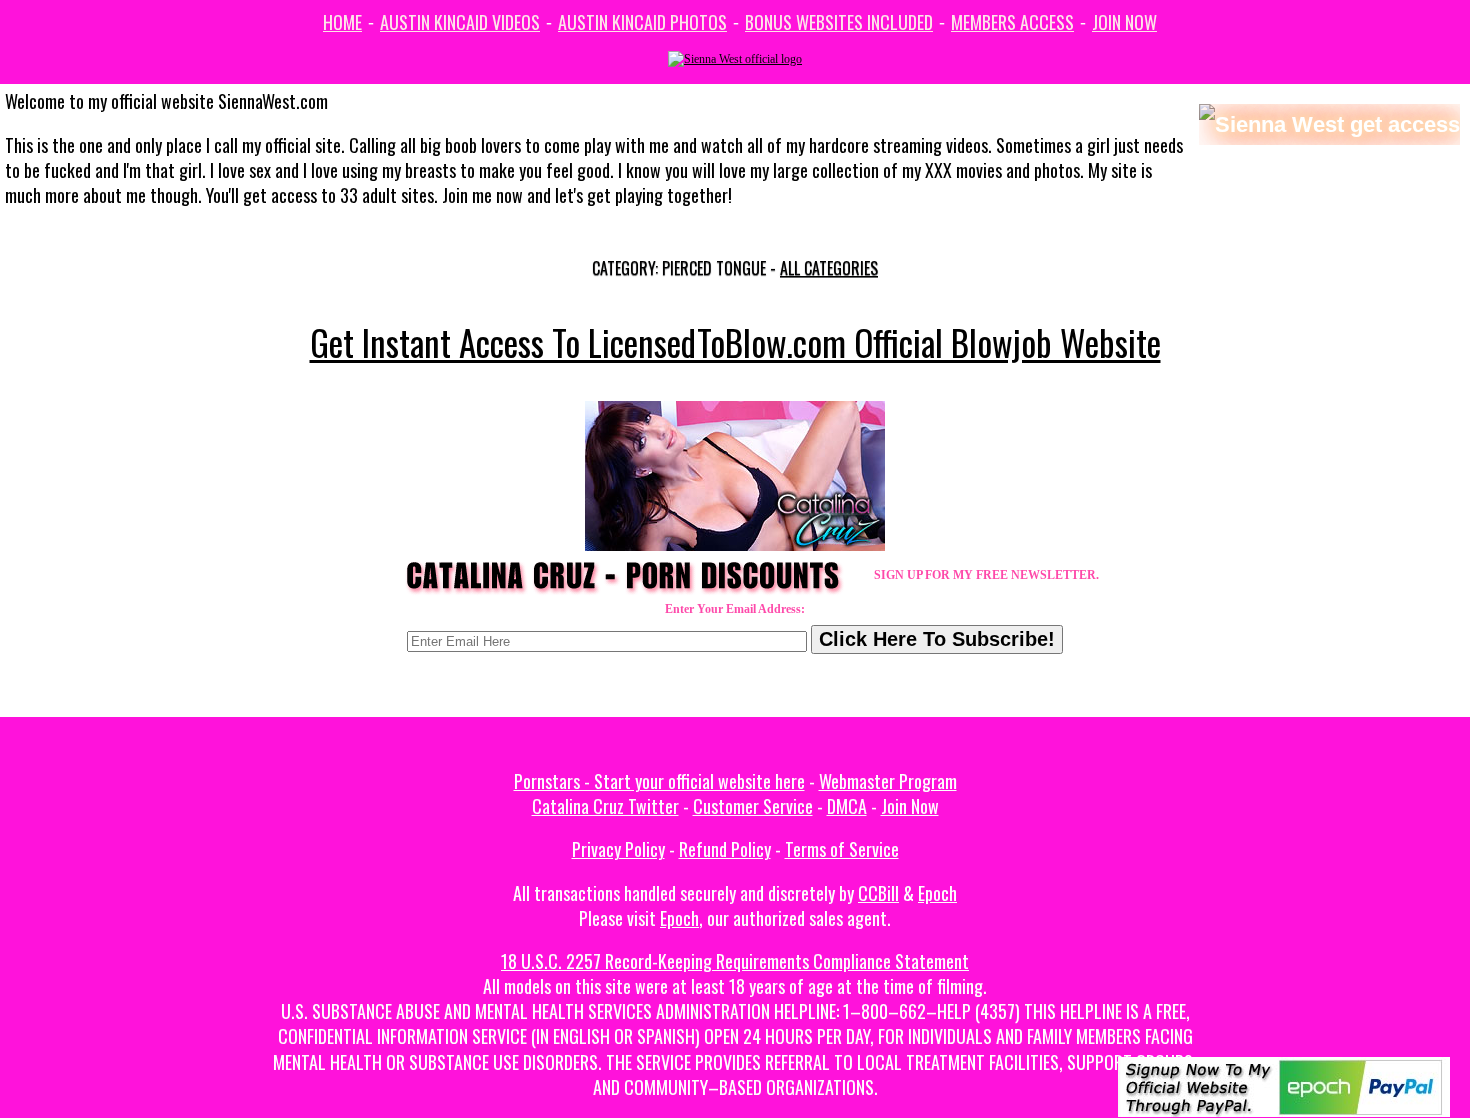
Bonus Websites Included (839, 22)
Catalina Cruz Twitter (605, 806)
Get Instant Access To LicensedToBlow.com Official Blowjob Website (735, 342)
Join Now (1124, 22)
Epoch (937, 893)
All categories (829, 268)
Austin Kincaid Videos (460, 22)
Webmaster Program (888, 781)
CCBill (878, 893)
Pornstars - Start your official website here (659, 781)
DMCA (847, 806)
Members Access (1012, 22)
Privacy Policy (618, 849)
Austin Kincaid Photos (642, 22)
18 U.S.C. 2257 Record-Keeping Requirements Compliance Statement (735, 961)
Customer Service (753, 806)
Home (342, 22)
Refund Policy (725, 849)
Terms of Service (842, 849)
